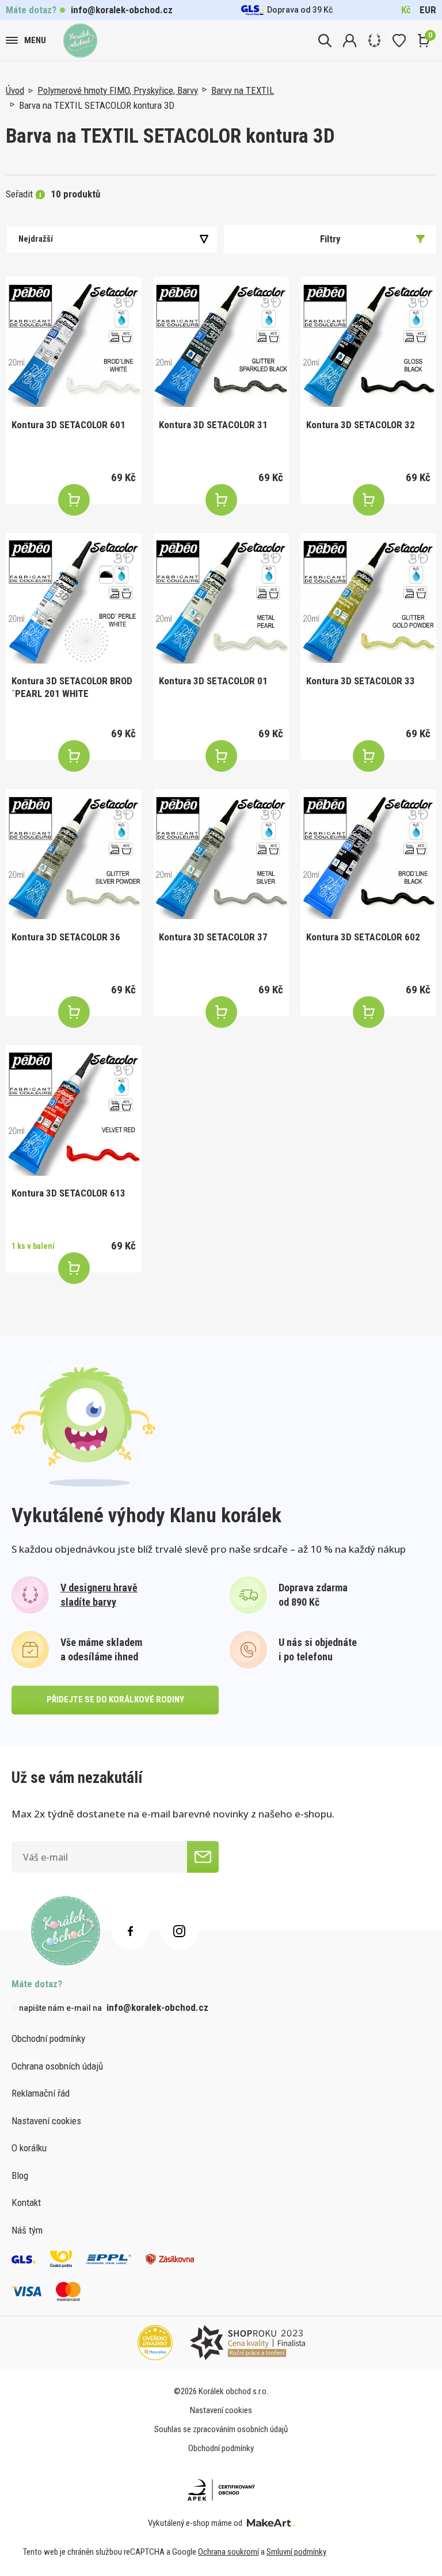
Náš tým (27, 2230)
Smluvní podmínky (296, 2552)
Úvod (15, 90)
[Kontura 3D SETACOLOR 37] (221, 857)
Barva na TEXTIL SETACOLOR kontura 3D (97, 105)
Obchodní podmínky (48, 2038)
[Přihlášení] (350, 41)
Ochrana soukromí (228, 2552)
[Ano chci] (203, 1857)
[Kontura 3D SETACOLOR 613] (74, 1113)
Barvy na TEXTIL (243, 90)
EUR (428, 10)
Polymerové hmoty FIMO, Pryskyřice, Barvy (118, 90)
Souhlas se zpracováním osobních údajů (221, 2429)
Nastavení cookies (46, 2121)
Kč (406, 10)
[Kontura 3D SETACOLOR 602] (368, 857)
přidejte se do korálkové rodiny (115, 1699)
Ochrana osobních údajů (57, 2066)
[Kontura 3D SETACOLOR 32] (368, 345)
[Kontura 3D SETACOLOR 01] (221, 601)
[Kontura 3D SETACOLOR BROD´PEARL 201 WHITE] (74, 601)
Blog (20, 2175)
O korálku (29, 2148)
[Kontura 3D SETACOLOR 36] (74, 857)
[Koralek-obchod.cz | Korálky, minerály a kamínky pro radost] (80, 41)
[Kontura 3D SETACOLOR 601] (74, 345)
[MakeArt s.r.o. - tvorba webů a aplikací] (271, 2523)
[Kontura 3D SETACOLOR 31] (221, 345)
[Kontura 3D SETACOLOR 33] (368, 601)
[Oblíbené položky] (399, 41)
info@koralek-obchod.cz (122, 10)
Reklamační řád (41, 2093)
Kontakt (26, 2202)
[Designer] (374, 41)
